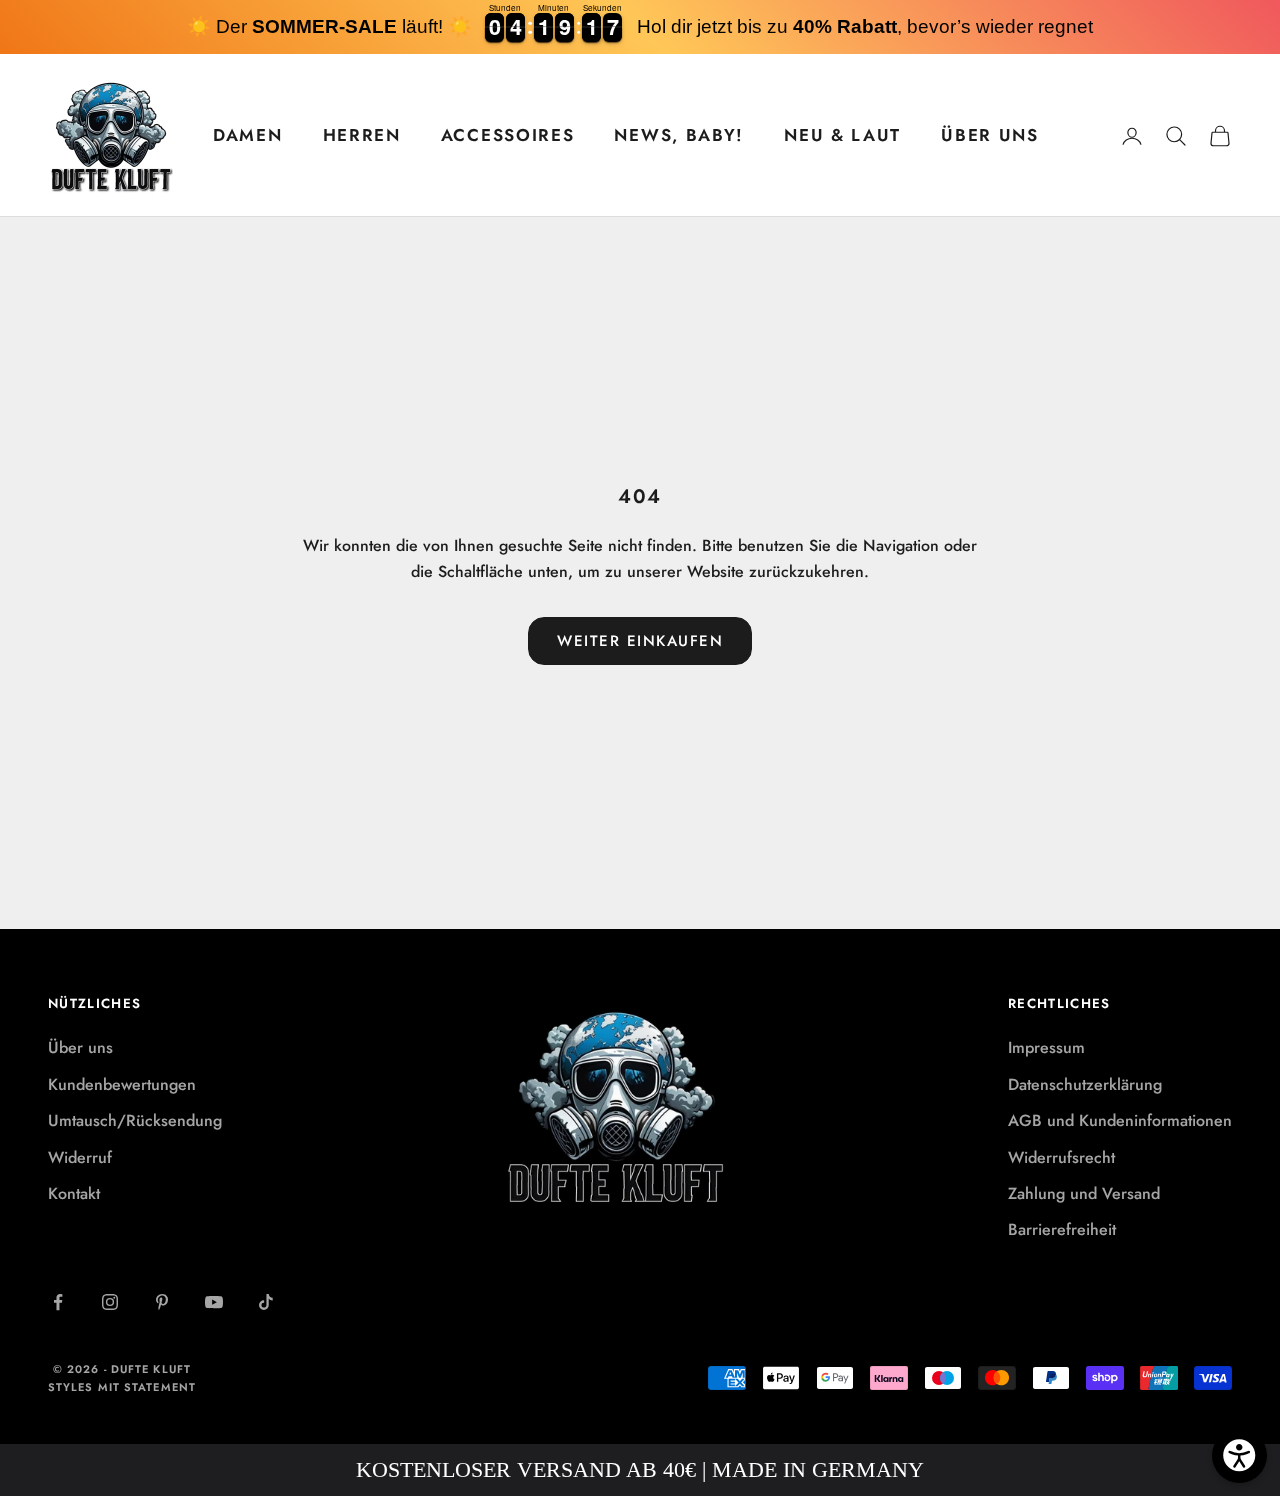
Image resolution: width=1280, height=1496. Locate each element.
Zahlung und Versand (1084, 1193)
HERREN (362, 135)
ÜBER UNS (990, 135)
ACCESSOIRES (508, 135)
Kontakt (74, 1193)
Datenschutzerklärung (1085, 1084)
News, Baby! (679, 135)
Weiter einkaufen (640, 641)
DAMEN (248, 135)
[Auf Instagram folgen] (110, 1302)
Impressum (1046, 1047)
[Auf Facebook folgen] (58, 1302)
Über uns (80, 1047)
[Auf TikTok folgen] (266, 1302)
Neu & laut (842, 135)
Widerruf (80, 1157)
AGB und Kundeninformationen (1120, 1120)
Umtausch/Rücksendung (135, 1120)
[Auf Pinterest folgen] (162, 1302)
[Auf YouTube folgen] (214, 1302)
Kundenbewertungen (122, 1084)
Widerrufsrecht (1061, 1157)
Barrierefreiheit (1062, 1229)
